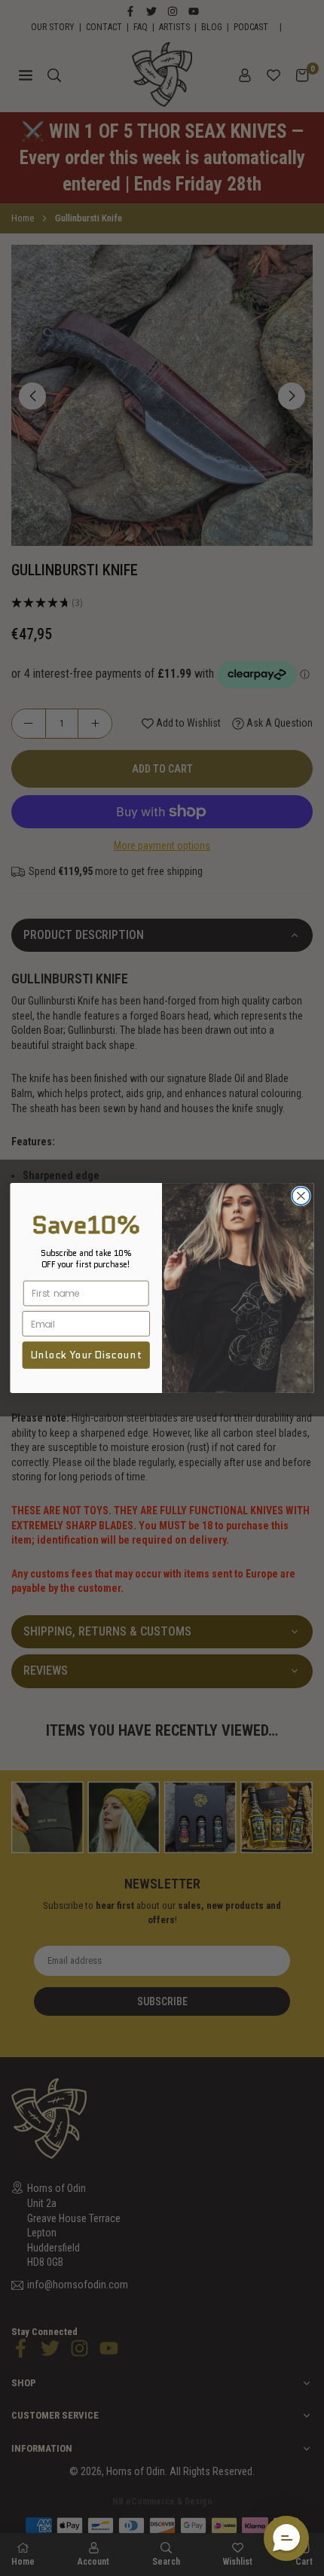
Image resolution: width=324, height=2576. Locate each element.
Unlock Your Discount (86, 1355)
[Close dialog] (301, 1196)
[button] (286, 2538)
